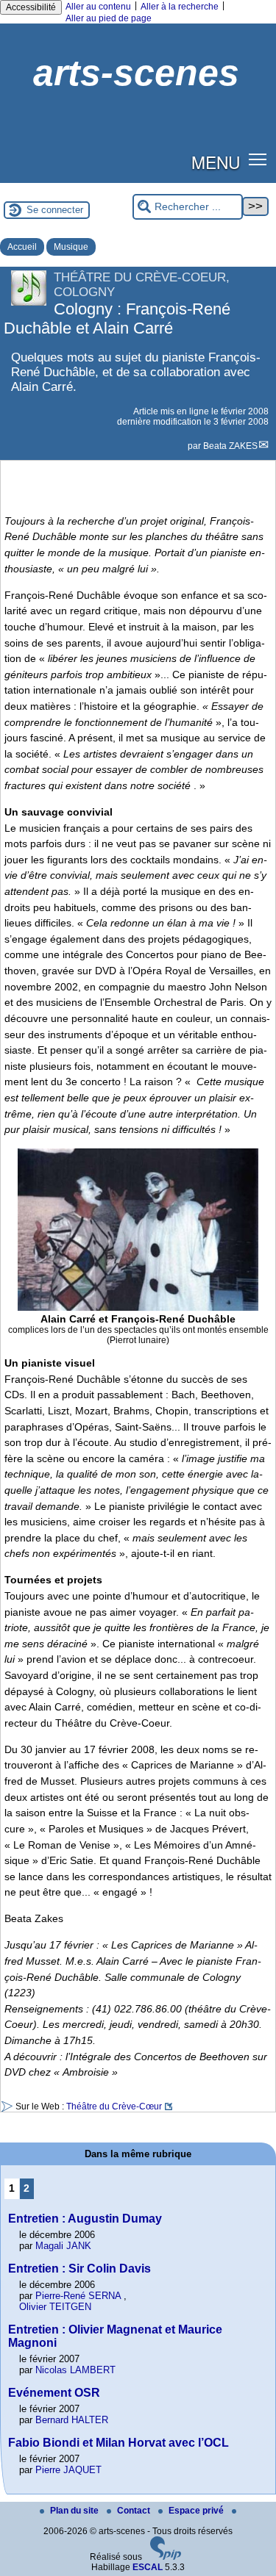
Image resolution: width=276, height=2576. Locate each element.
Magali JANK (63, 2246)
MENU (216, 162)
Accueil (22, 247)
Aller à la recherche (180, 7)
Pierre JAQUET (68, 2470)
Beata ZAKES (230, 446)
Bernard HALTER (72, 2420)
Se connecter (55, 210)
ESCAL (148, 2567)
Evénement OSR (54, 2393)
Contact (135, 2511)
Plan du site (75, 2511)
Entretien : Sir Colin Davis (79, 2269)
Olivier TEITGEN (55, 2307)
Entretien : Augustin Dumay (85, 2219)
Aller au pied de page (109, 18)
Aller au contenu (98, 7)
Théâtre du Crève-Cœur (114, 2107)
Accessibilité (31, 7)
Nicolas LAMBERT (75, 2370)
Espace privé (197, 2511)
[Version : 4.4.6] (166, 2557)
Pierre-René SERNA (78, 2296)
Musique (71, 247)
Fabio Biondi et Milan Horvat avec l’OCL (118, 2443)
